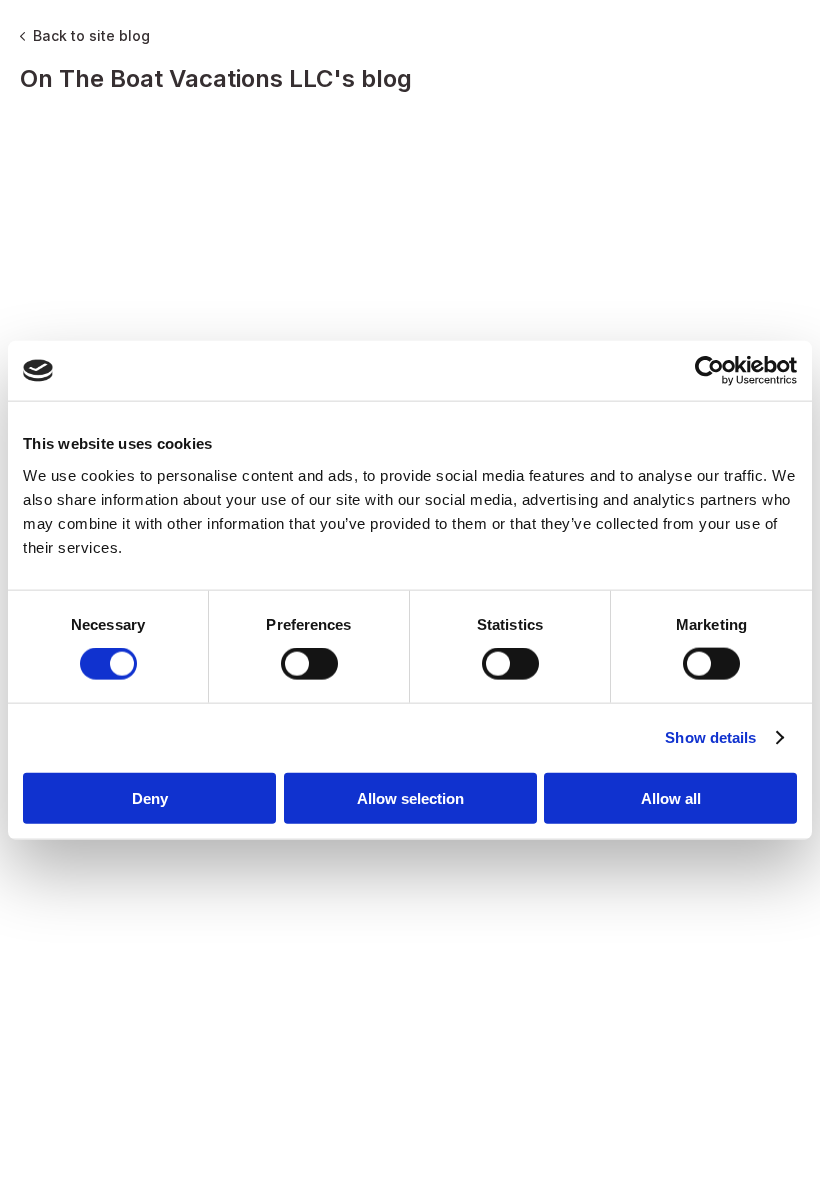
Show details (710, 737)
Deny (150, 797)
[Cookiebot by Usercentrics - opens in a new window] (709, 371)
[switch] (309, 664)
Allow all (671, 797)
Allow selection (410, 797)
